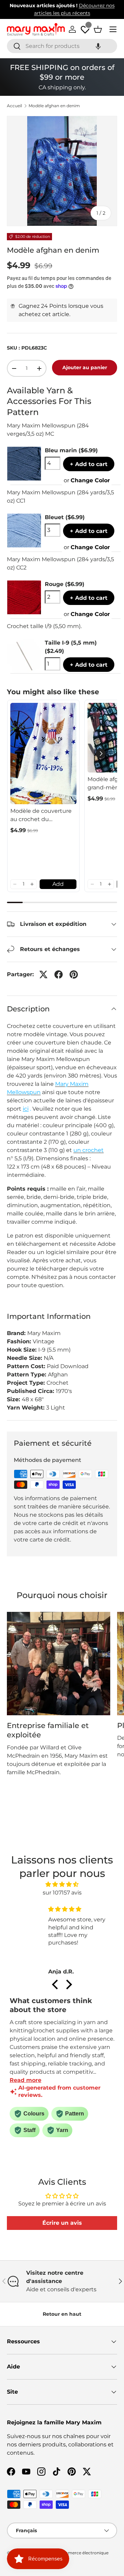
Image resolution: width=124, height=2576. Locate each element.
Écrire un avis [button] (62, 2223)
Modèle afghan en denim (54, 106)
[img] (62, 1884)
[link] (43, 754)
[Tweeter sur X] (43, 974)
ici (26, 1109)
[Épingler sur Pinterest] (74, 974)
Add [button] (58, 884)
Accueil (14, 106)
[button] (98, 46)
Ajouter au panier (85, 367)
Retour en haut (62, 2314)
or (87, 480)
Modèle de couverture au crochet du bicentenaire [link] (41, 816)
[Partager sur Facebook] (59, 974)
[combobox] (62, 46)
